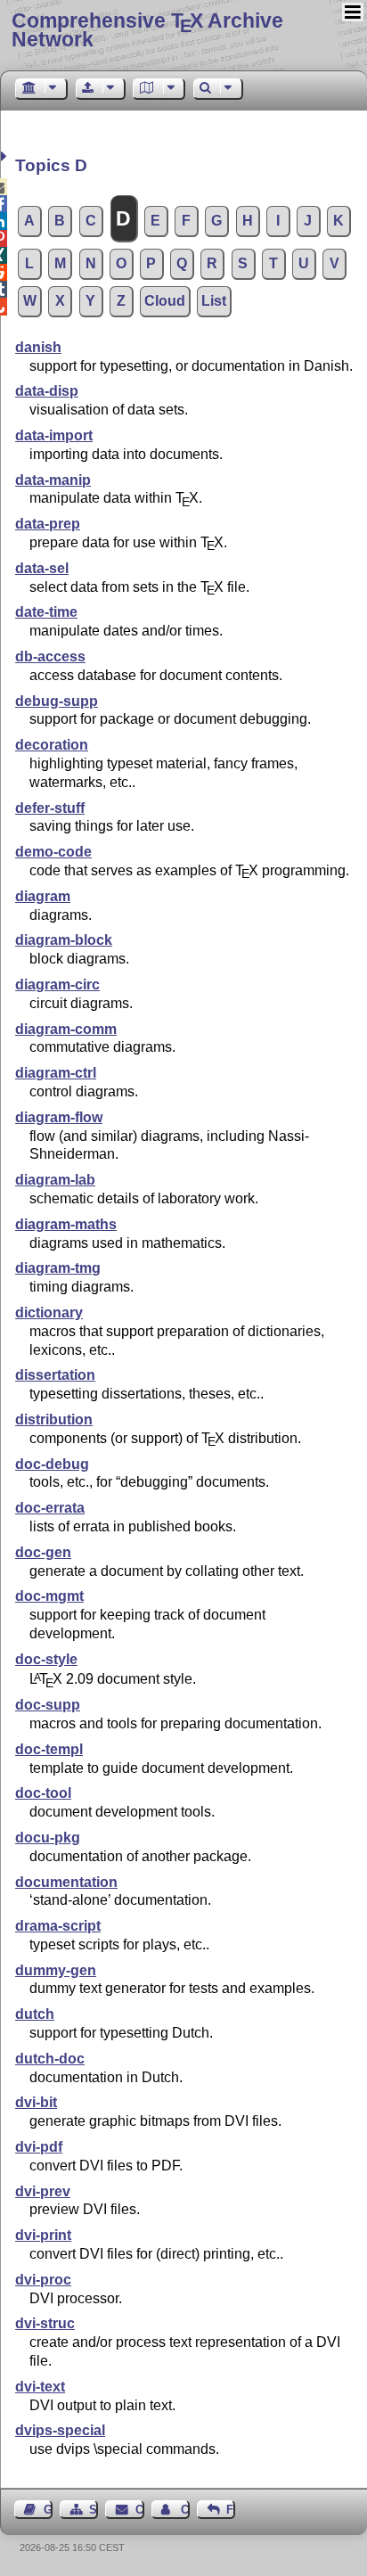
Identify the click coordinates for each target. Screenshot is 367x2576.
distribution (54, 1419)
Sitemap (94, 2510)
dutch (35, 2014)
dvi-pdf (39, 2147)
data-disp (47, 391)
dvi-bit (36, 2102)
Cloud (165, 301)
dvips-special (60, 2430)
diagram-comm (66, 1029)
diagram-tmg (58, 1268)
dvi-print (43, 2235)
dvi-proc (43, 2280)
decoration (52, 745)
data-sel (42, 568)
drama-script (58, 1926)
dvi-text (40, 2387)
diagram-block (64, 940)
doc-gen (43, 1552)
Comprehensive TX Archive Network (147, 30)
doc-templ (49, 1749)
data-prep (48, 524)
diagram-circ (57, 984)
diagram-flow (59, 1117)
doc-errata (50, 1508)
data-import (54, 435)
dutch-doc (50, 2059)
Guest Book (48, 2510)
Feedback (231, 2510)
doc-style (46, 1659)
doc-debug (52, 1464)
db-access (50, 656)
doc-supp (48, 1705)
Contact (139, 2510)
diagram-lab (55, 1180)
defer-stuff (50, 808)
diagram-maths (66, 1224)
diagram (43, 896)
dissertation (55, 1375)
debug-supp (57, 701)
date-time (46, 612)
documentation (66, 1882)
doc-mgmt (49, 1596)
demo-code (53, 852)
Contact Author (185, 2510)
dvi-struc (45, 2323)
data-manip (53, 480)
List (214, 301)
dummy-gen (56, 1970)
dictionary (49, 1313)
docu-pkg (48, 1838)
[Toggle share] (6, 156)
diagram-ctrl (56, 1073)
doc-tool (43, 1793)
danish (38, 347)
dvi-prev (43, 2191)
